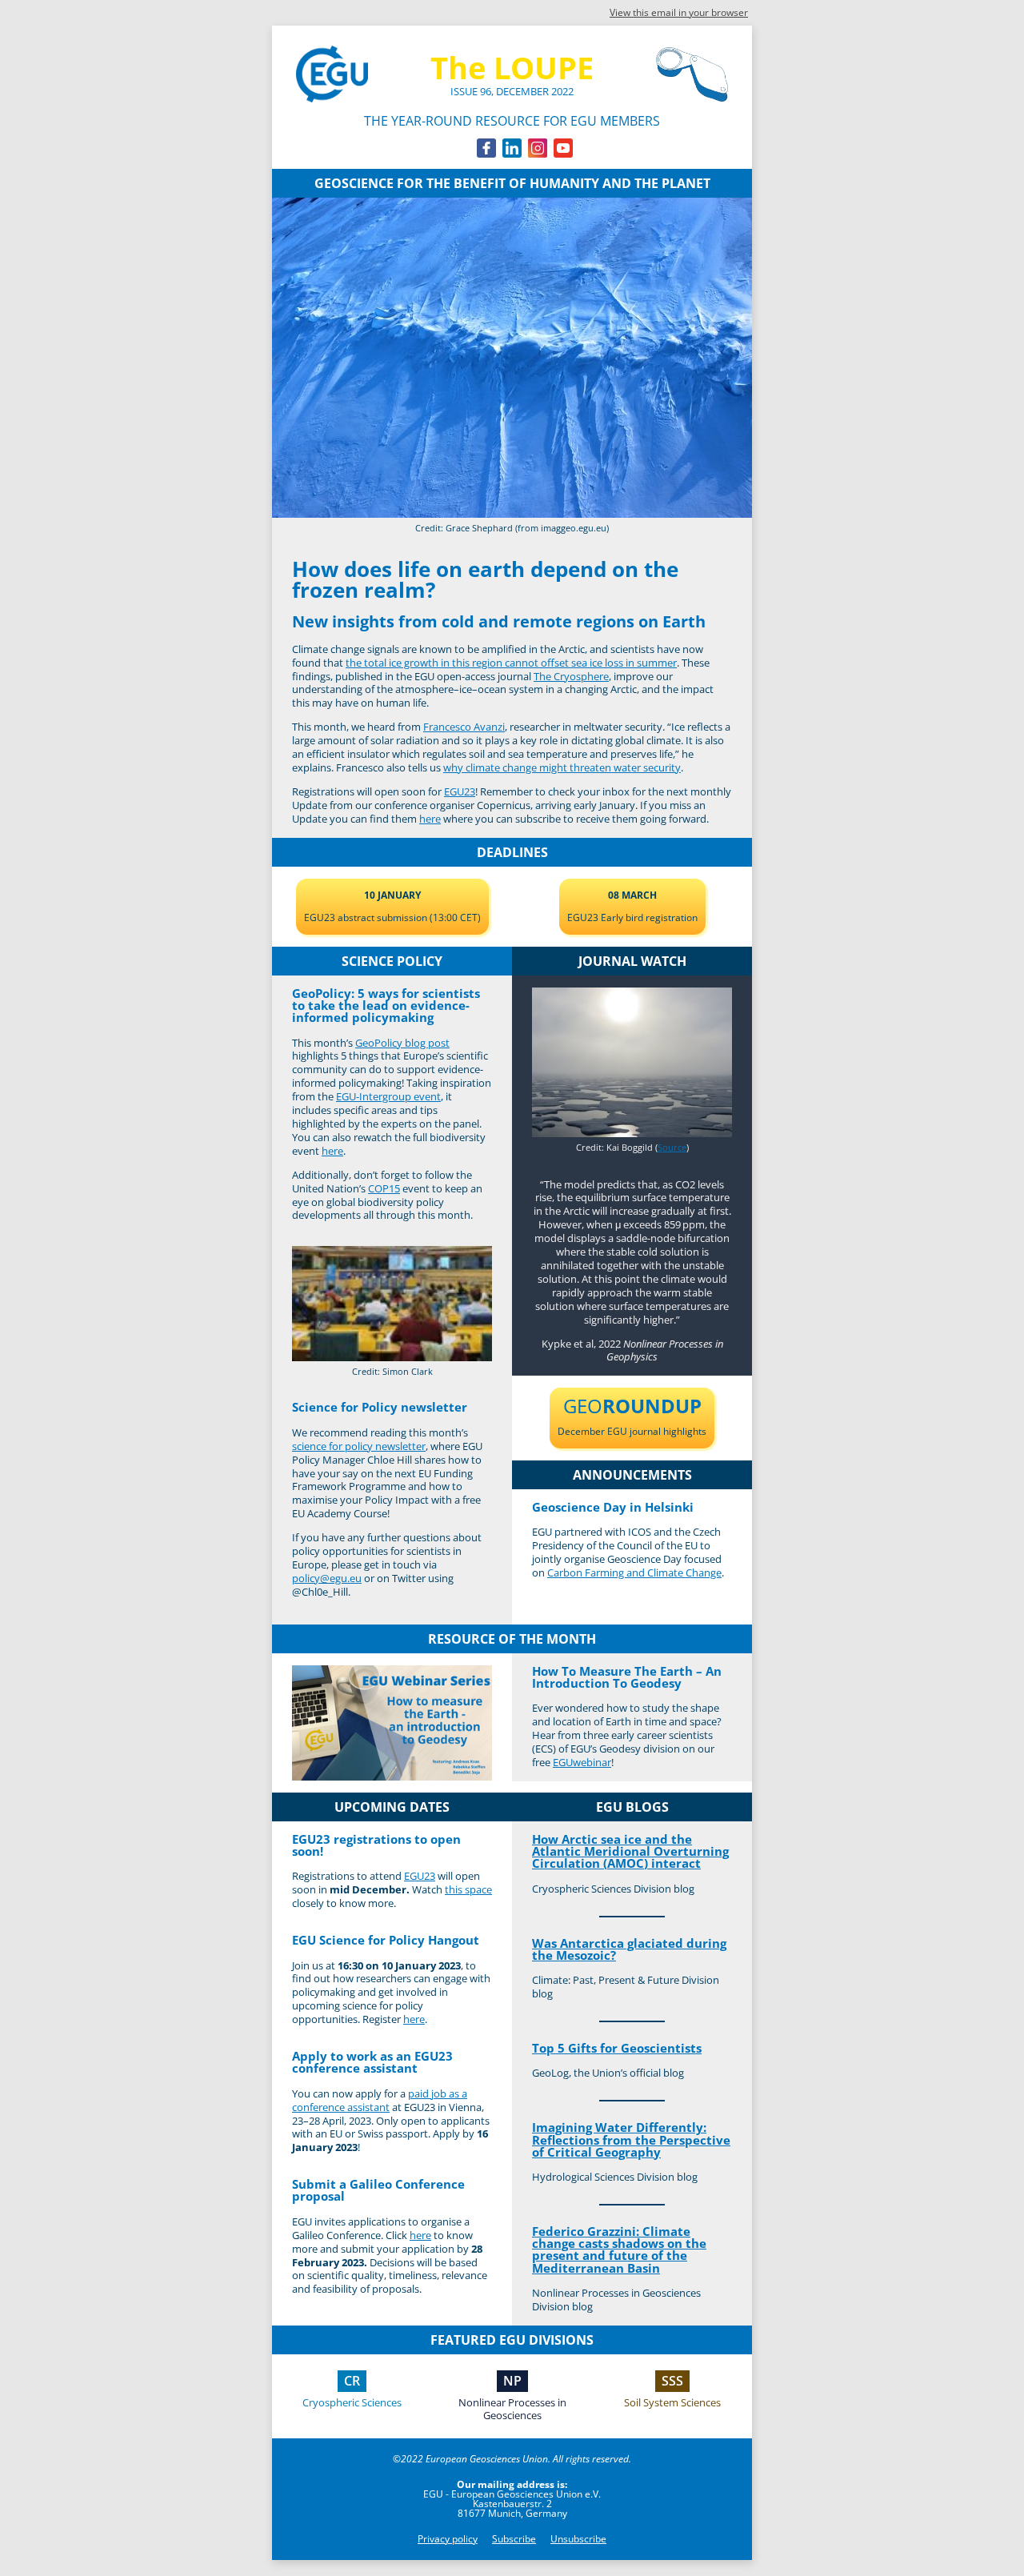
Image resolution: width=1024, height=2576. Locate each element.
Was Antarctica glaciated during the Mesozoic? (629, 1949)
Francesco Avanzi (464, 727)
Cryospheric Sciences (352, 2402)
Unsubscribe (578, 2539)
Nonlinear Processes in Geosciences (512, 2409)
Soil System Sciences (672, 2402)
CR (352, 2381)
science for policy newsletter (359, 1446)
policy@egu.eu (327, 1578)
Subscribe (514, 2539)
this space (468, 1889)
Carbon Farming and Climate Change (634, 1572)
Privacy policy (448, 2539)
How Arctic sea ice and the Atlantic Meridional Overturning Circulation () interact (630, 1851)
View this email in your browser (679, 12)
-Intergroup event (388, 1096)
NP (512, 2381)
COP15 (384, 1188)
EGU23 (460, 791)
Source (672, 1147)
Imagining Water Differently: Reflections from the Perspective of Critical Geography (631, 2139)
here (430, 819)
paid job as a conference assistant (380, 2100)
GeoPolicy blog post (402, 1043)
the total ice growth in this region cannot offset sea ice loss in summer (511, 663)
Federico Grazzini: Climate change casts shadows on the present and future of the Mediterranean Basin (619, 2249)
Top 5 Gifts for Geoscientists (617, 2048)
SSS (672, 2381)
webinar (582, 1762)
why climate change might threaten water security (562, 767)
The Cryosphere (571, 676)
